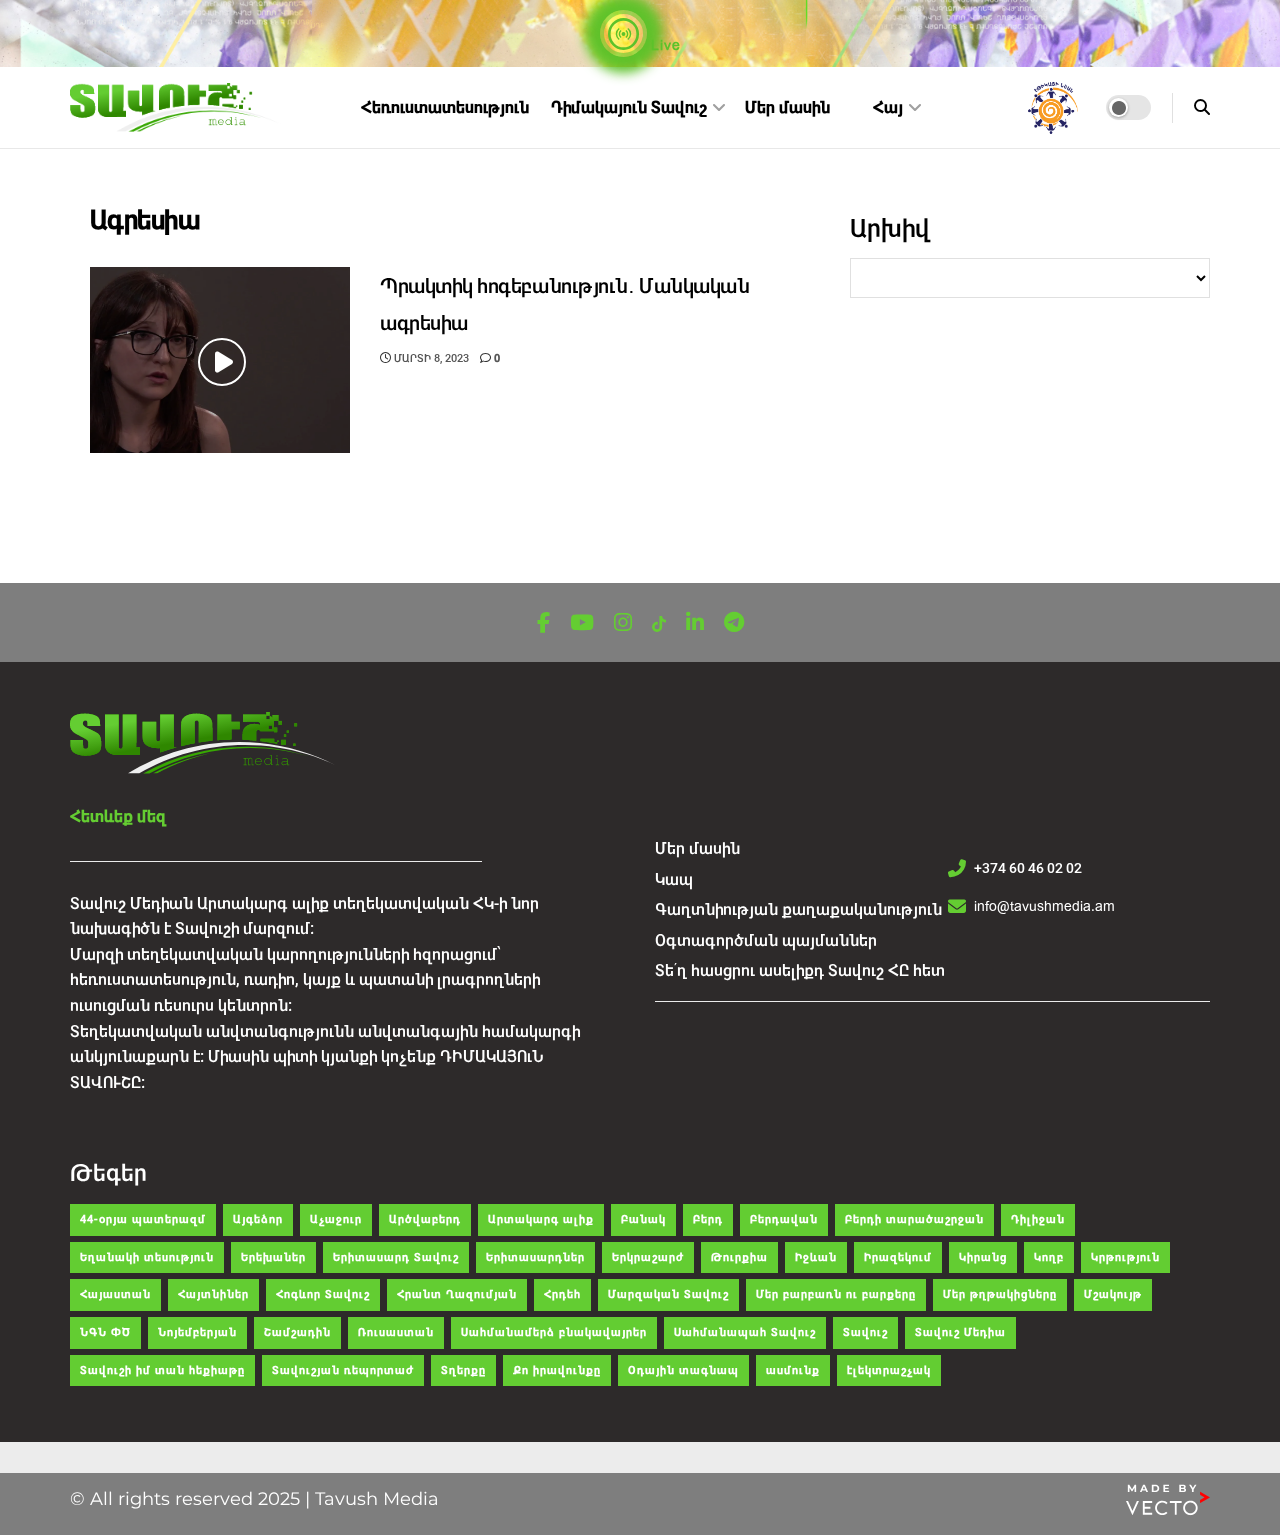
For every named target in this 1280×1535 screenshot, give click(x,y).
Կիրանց (983, 1257)
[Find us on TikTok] (659, 624)
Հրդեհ (562, 1294)
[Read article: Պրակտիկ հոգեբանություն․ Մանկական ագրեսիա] (220, 360)
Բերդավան (784, 1219)
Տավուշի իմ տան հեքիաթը (162, 1370)
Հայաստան (115, 1294)
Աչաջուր (336, 1219)
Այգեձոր (258, 1219)
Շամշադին (297, 1332)
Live (664, 45)
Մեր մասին (787, 107)
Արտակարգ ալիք (541, 1219)
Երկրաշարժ (648, 1257)
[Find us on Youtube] (582, 623)
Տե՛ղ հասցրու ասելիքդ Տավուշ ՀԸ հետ (800, 970)
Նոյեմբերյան (197, 1332)
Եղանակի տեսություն (147, 1257)
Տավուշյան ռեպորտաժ (343, 1370)
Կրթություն (1125, 1257)
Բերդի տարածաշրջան (914, 1219)
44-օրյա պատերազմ (143, 1219)
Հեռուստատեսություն (445, 107)
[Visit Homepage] (176, 108)
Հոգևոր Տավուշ (323, 1294)
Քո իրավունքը (557, 1370)
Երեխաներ (273, 1257)
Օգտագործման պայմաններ (766, 940)
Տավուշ (865, 1332)
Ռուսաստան (396, 1332)
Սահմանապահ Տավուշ (745, 1332)
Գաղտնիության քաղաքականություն (798, 909)
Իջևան (816, 1257)
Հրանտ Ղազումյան (457, 1294)
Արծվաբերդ (425, 1219)
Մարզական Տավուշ (668, 1294)
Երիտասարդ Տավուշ (396, 1257)
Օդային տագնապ (683, 1370)
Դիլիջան (1038, 1219)
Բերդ (708, 1219)
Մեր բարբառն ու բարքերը (836, 1294)
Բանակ (643, 1219)
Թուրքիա (739, 1257)
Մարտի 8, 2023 (430, 358)
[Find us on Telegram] (734, 623)
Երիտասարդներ (535, 1257)
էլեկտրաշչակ (889, 1370)
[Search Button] (1202, 107)
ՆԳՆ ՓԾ (105, 1332)
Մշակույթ (1113, 1294)
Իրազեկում (898, 1257)
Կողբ (1049, 1257)
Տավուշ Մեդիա (960, 1332)
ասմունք (793, 1370)
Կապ (674, 879)
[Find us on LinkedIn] (695, 623)
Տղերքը (463, 1370)
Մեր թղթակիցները (1000, 1294)
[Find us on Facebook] (543, 623)
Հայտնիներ (213, 1294)
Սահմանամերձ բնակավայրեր (554, 1332)
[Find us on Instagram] (623, 623)
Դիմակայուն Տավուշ (629, 107)
